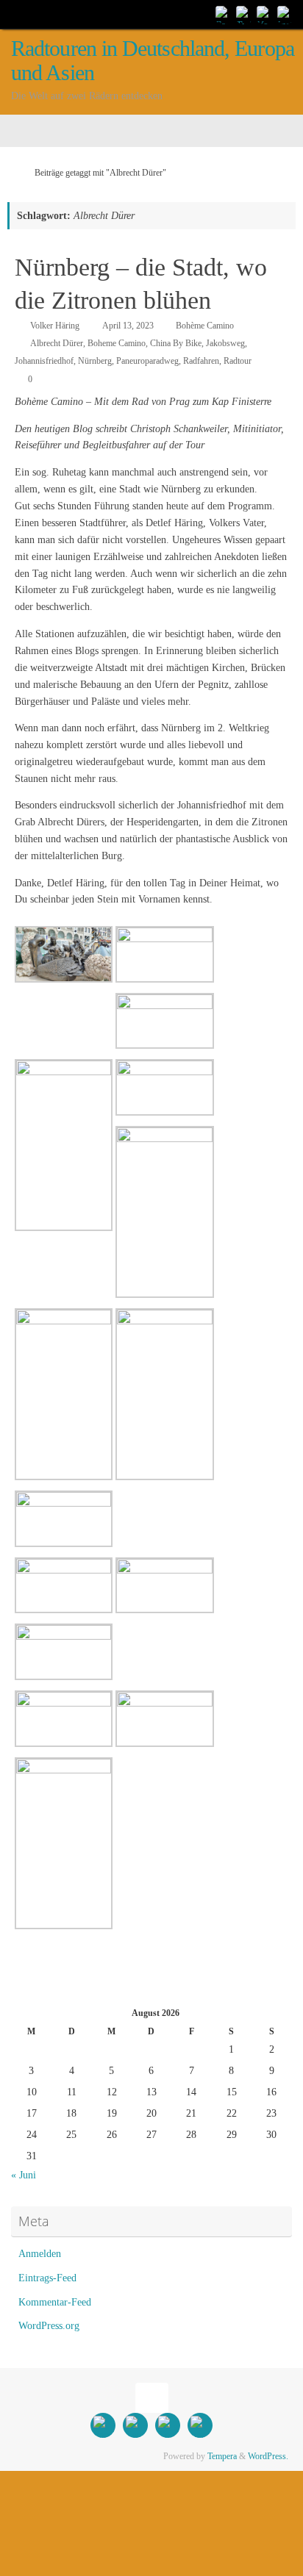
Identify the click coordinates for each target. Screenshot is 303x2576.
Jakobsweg (225, 343)
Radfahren (201, 361)
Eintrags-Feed (47, 2278)
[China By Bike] (244, 14)
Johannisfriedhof (44, 361)
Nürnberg (95, 361)
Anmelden (40, 2254)
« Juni (24, 2175)
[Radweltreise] (224, 14)
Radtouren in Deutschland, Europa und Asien (153, 61)
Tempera (222, 2456)
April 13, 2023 (128, 326)
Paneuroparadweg (147, 361)
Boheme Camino (117, 343)
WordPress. (268, 2456)
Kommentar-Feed (55, 2302)
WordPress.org (49, 2326)
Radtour (238, 361)
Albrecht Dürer (57, 343)
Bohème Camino (205, 326)
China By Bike (176, 343)
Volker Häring (55, 326)
